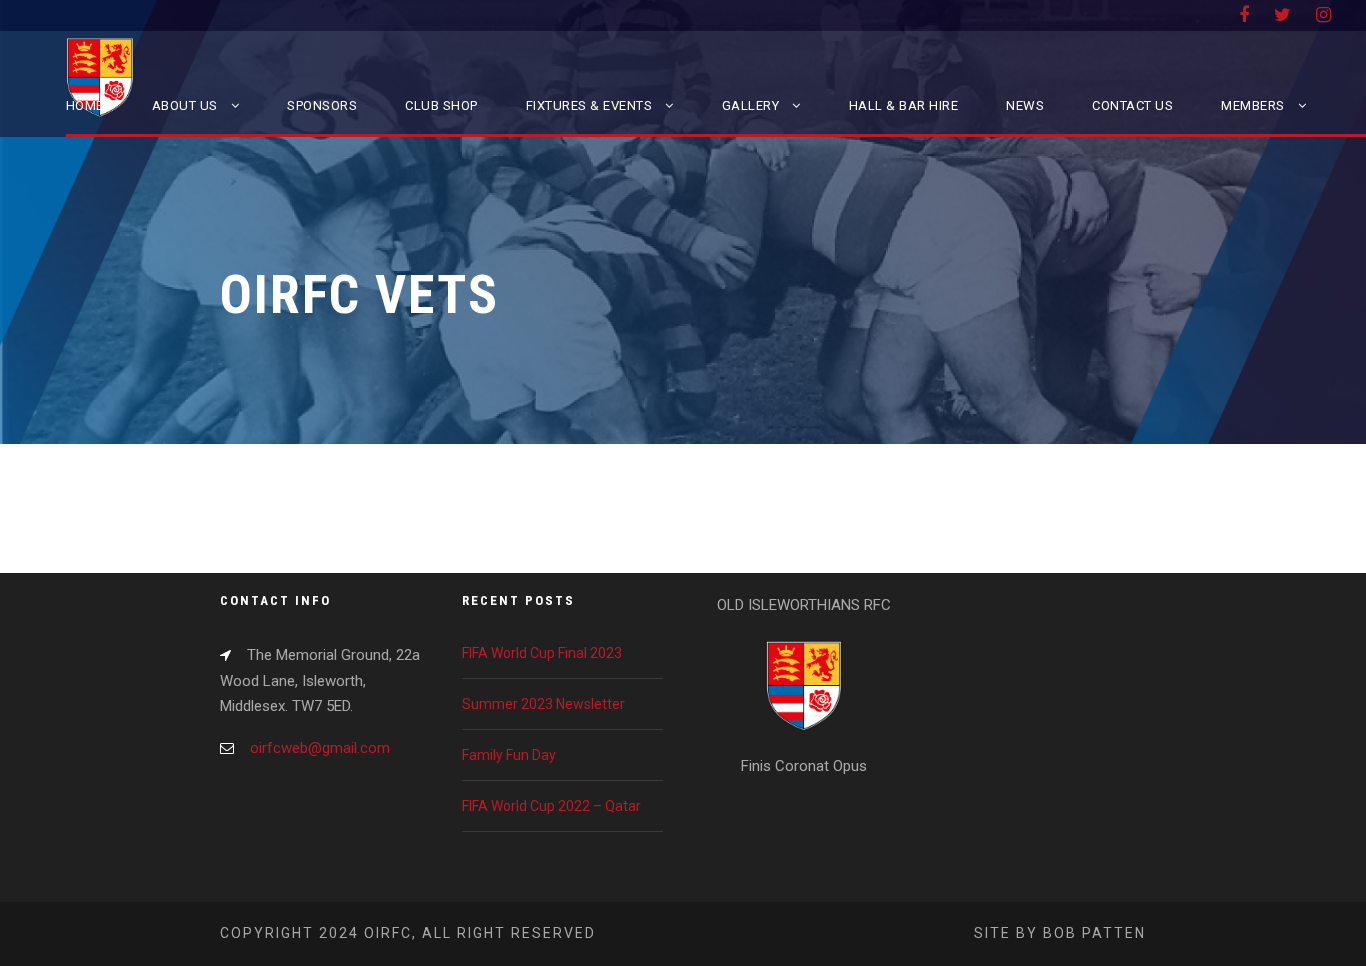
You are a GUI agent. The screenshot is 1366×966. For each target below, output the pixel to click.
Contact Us (1132, 105)
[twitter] (1282, 14)
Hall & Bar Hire (904, 105)
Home (85, 105)
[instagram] (1323, 14)
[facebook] (1244, 14)
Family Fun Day (509, 755)
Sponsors (322, 105)
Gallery (751, 105)
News (1025, 105)
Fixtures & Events (589, 105)
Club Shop (441, 105)
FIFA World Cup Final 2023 (542, 653)
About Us (185, 105)
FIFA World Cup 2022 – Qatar (551, 806)
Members (1253, 105)
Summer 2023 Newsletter (543, 704)
